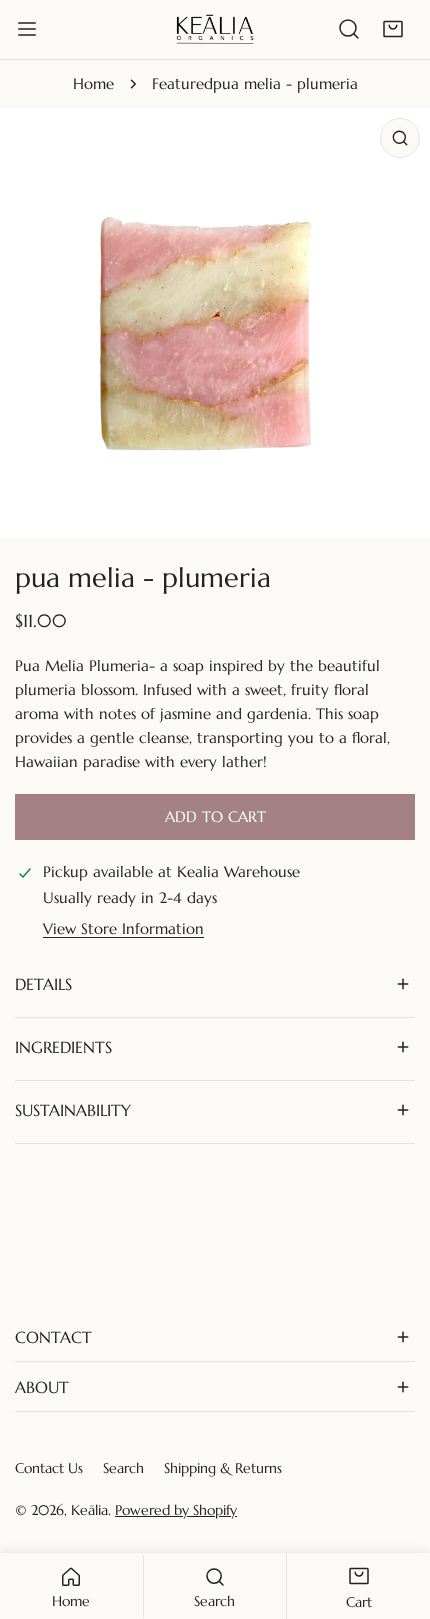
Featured (182, 83)
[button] (393, 29)
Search (123, 1468)
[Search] (349, 29)
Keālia (89, 1510)
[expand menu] (27, 29)
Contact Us (49, 1468)
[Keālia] (215, 29)
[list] (215, 323)
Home (93, 83)
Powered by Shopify (176, 1510)
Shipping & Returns (223, 1468)
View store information (123, 928)
